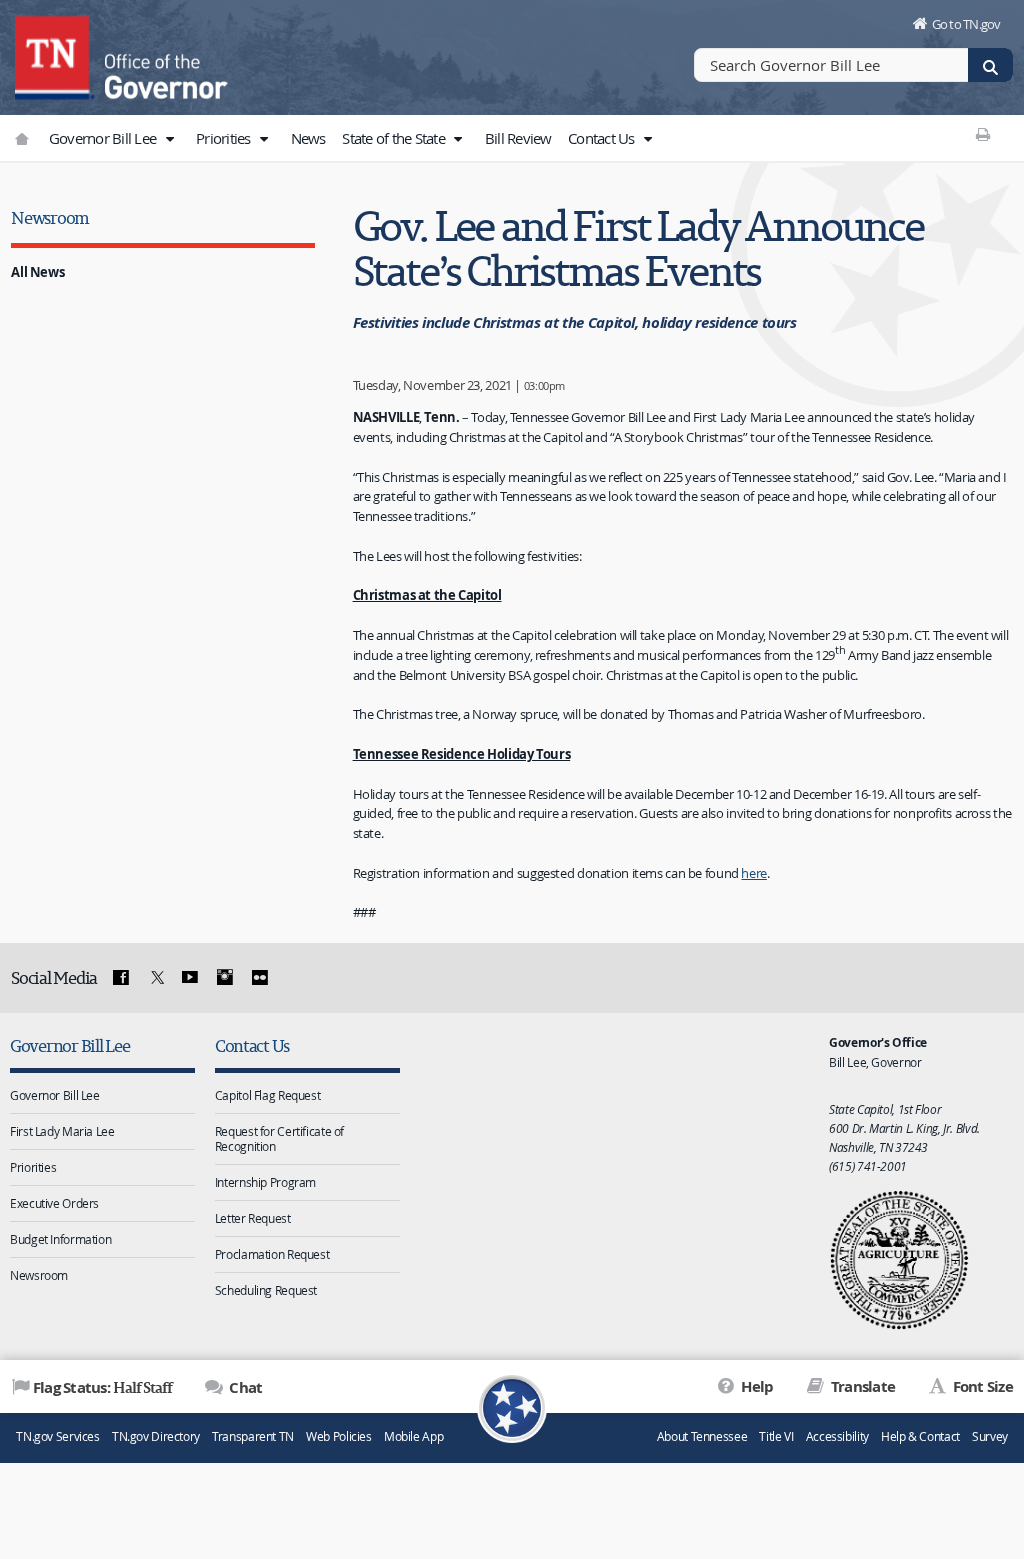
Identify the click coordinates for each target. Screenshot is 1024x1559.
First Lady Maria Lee (62, 1131)
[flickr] (259, 978)
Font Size (981, 1386)
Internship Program (265, 1182)
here (754, 873)
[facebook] (121, 978)
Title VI (776, 1436)
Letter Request (253, 1218)
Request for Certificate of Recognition (279, 1138)
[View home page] (55, 55)
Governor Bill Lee (104, 138)
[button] (169, 139)
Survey (990, 1436)
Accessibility (837, 1436)
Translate (861, 1386)
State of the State (395, 138)
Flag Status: (102, 1387)
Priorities (225, 138)
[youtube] (190, 978)
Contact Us (603, 138)
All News (37, 272)
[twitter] (155, 978)
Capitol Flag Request (268, 1095)
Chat (244, 1387)
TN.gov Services (57, 1436)
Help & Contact (920, 1436)
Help (755, 1386)
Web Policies (339, 1436)
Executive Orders (54, 1203)
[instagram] (225, 978)
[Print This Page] (983, 134)
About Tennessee (702, 1436)
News (308, 138)
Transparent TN (253, 1436)
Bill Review (518, 138)
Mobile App (413, 1436)
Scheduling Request (266, 1290)
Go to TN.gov (966, 24)
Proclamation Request (272, 1254)
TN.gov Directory (156, 1436)
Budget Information (60, 1239)
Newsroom (50, 217)
